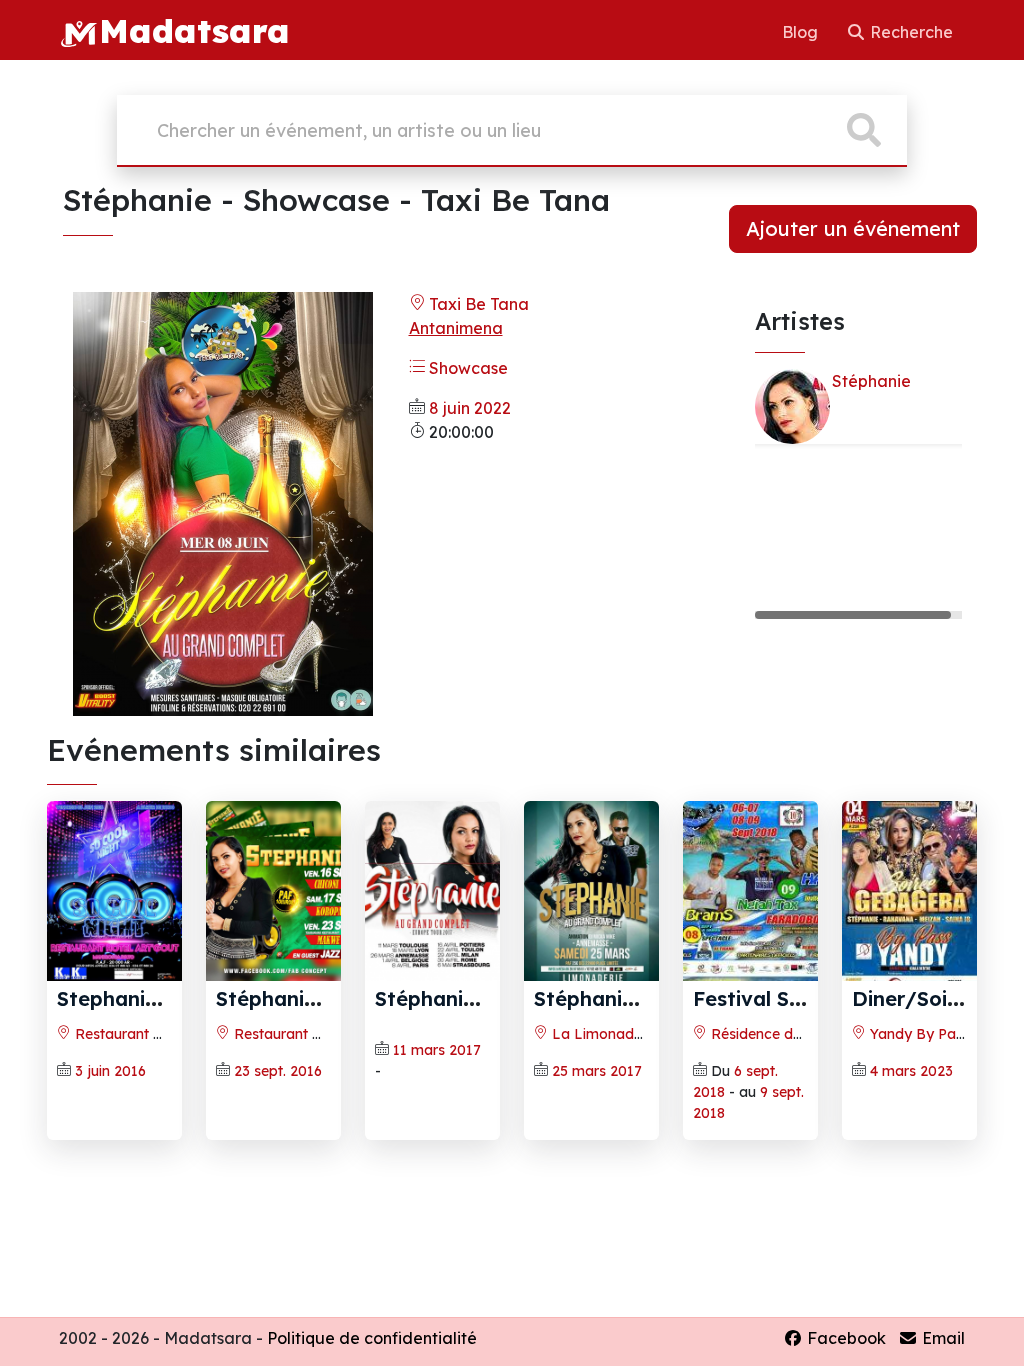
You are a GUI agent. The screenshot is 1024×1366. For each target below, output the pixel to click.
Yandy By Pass (918, 1034)
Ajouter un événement (853, 228)
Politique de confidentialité (372, 1338)
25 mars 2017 (597, 1071)
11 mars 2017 (437, 1050)
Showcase (466, 368)
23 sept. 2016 (278, 1071)
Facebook (844, 1338)
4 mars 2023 (911, 1071)
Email (941, 1338)
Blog (802, 32)
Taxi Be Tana (477, 304)
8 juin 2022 (470, 408)
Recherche (909, 32)
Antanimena (456, 328)
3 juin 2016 (110, 1071)
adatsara (194, 30)
